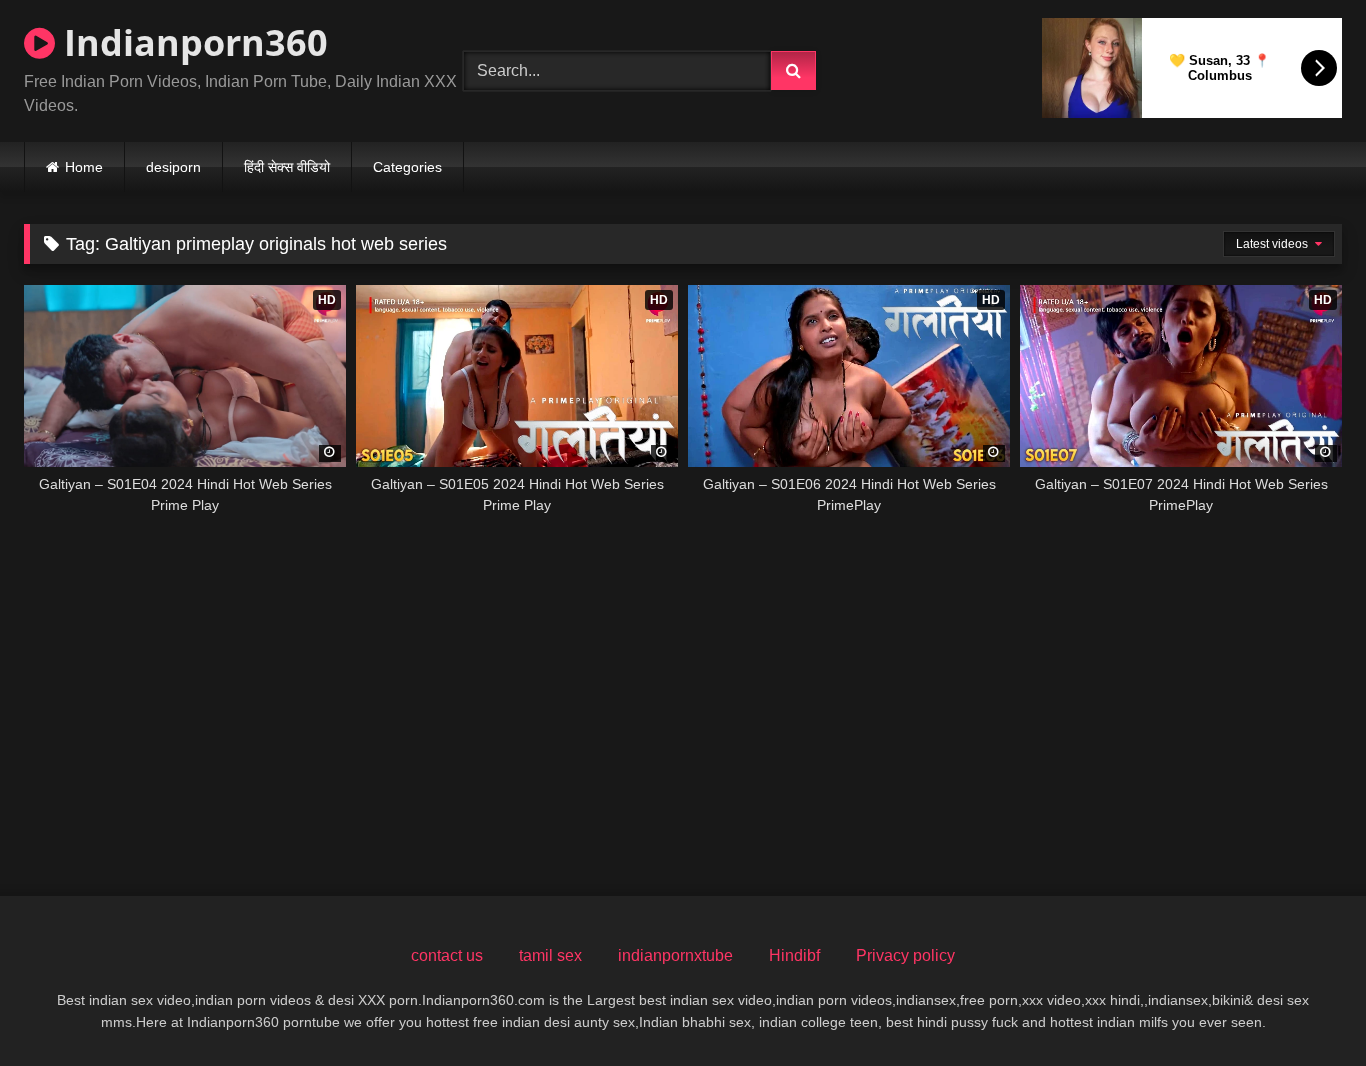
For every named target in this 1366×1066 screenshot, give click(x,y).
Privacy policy (905, 955)
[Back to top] (1304, 1006)
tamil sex (550, 955)
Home (84, 167)
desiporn (173, 167)
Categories (407, 167)
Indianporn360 (191, 42)
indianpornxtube (675, 955)
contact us (447, 955)
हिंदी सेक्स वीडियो (287, 167)
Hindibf (794, 955)
